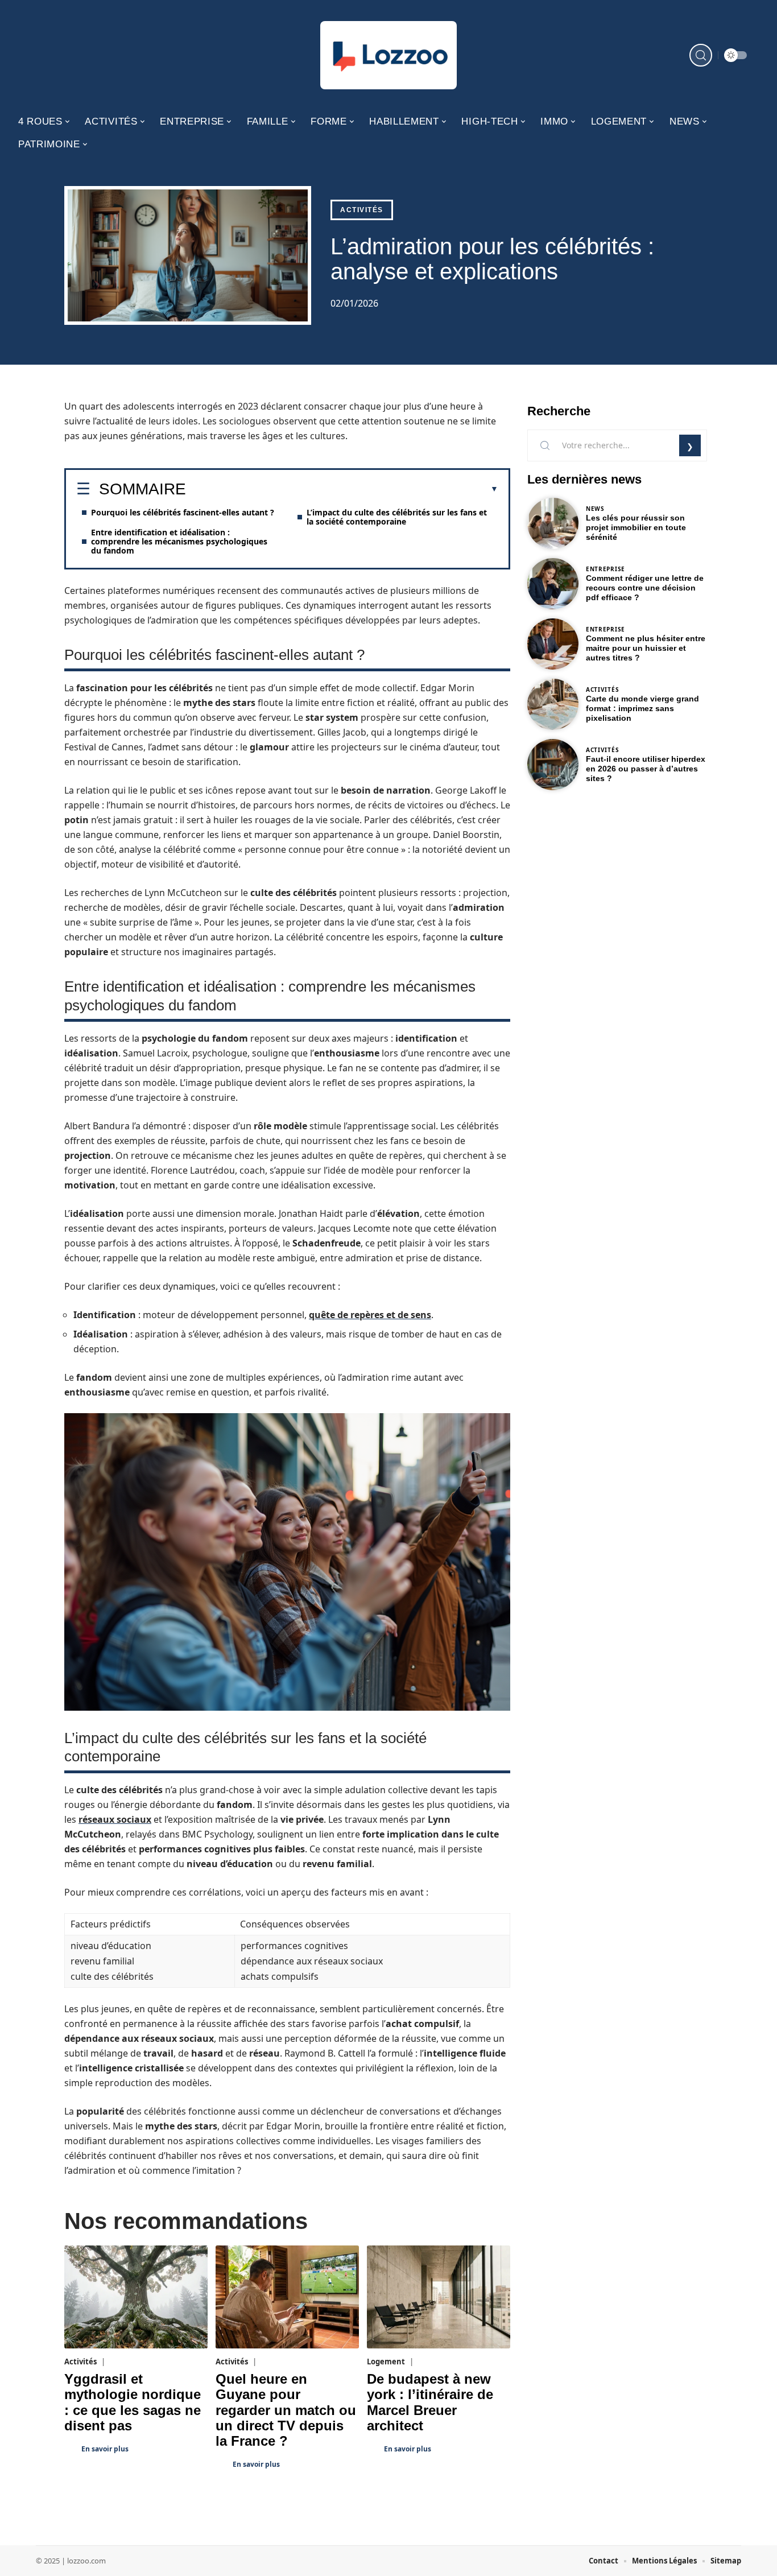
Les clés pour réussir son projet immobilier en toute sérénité (636, 527)
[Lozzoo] (388, 55)
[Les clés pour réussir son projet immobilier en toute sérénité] (553, 523)
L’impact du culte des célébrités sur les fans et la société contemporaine (397, 517)
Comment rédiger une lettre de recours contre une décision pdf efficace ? (645, 588)
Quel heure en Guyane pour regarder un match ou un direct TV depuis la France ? (286, 2410)
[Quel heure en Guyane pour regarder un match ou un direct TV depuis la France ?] (287, 2297)
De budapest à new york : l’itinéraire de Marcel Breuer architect (430, 2402)
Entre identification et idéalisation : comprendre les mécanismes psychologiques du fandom (179, 541)
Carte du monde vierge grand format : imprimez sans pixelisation (642, 708)
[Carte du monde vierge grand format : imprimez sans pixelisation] (553, 704)
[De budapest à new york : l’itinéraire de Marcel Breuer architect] (439, 2297)
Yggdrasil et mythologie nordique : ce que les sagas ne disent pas (133, 2402)
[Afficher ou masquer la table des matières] (342, 489)
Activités (362, 210)
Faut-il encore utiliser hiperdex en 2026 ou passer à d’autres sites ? (646, 769)
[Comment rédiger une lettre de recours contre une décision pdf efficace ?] (553, 584)
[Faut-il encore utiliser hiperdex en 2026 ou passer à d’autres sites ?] (553, 765)
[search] (701, 55)
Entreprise (606, 569)
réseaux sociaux (115, 1819)
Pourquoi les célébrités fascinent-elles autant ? (183, 512)
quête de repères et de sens (370, 1315)
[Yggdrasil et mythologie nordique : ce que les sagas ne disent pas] (136, 2297)
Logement (386, 2362)
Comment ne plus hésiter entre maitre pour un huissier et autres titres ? (646, 648)
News (595, 509)
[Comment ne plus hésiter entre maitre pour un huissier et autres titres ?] (553, 644)
